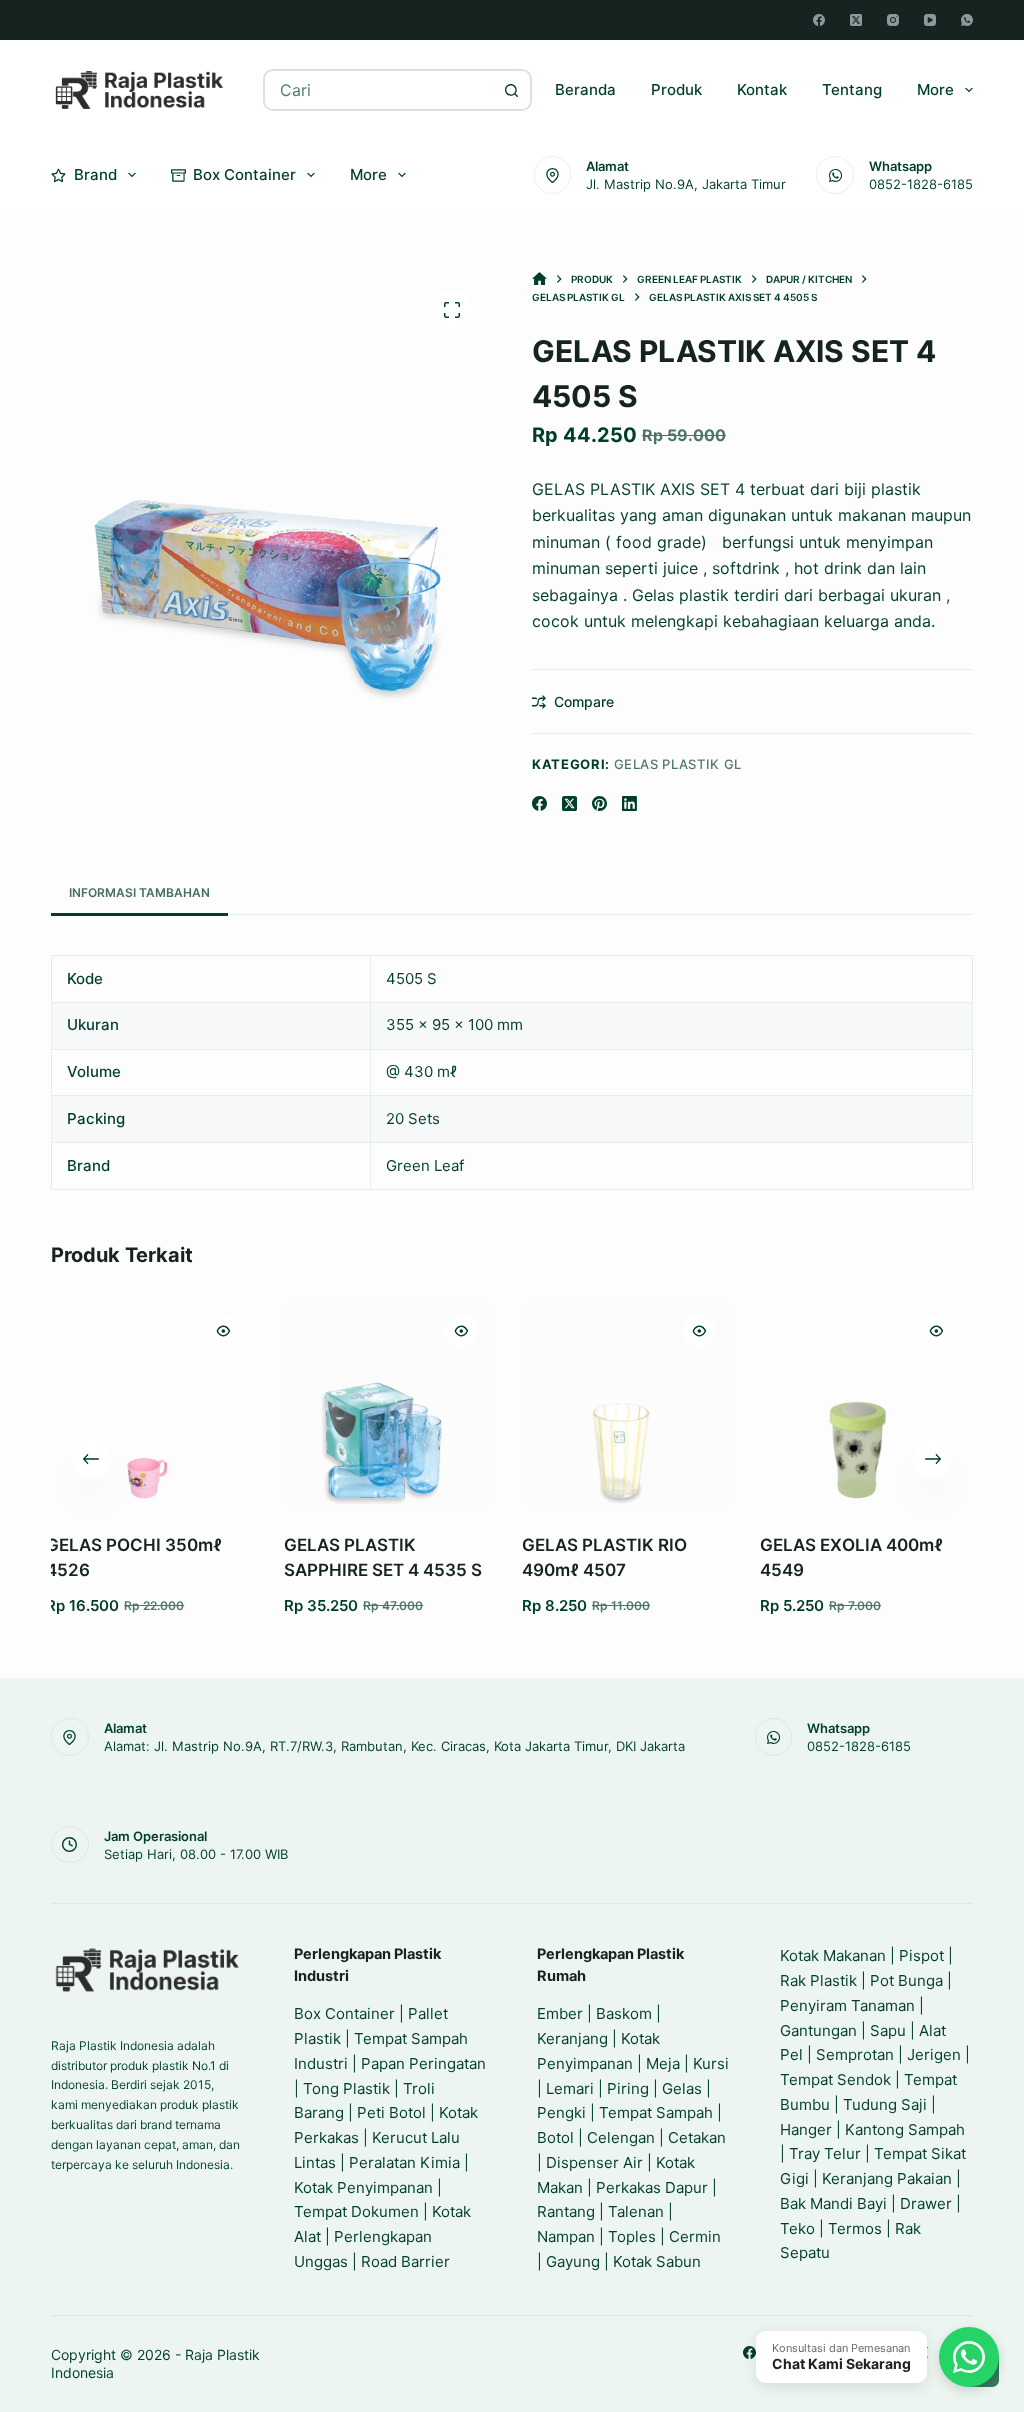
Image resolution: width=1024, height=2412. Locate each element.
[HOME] (539, 279)
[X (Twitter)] (856, 20)
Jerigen (934, 2054)
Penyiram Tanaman (847, 2005)
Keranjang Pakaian (887, 2178)
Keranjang (572, 2038)
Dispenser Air (594, 2162)
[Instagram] (893, 20)
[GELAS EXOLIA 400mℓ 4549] (712, 1404)
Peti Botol (391, 2112)
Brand (95, 174)
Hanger (806, 2129)
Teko (797, 2228)
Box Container (244, 174)
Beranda (585, 89)
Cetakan (697, 2137)
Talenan (636, 2211)
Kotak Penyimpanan (363, 2187)
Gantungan (818, 2030)
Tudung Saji (885, 2104)
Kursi (711, 2063)
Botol (555, 2137)
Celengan (621, 2137)
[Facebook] (819, 20)
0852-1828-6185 (921, 184)
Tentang (852, 89)
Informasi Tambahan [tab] (139, 892)
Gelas (682, 2088)
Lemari (570, 2088)
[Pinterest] (599, 803)
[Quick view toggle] (72, 1331)
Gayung (573, 2261)
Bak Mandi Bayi (833, 2203)
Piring (628, 2088)
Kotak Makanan (833, 1955)
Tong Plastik (346, 2088)
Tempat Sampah (656, 2112)
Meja (663, 2063)
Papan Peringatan (423, 2063)
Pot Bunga (906, 1980)
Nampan (566, 2236)
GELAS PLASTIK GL (678, 764)
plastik (896, 489)
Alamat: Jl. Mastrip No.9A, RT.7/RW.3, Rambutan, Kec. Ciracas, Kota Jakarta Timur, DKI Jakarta (394, 1746)
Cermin (695, 2236)
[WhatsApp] (967, 20)
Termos (855, 2228)
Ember (560, 2013)
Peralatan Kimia (404, 2162)
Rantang (566, 2211)
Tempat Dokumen (356, 2211)
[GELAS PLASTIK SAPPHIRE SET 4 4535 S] (237, 1404)
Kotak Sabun (657, 2261)
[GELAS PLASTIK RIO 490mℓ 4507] (475, 1404)
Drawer (926, 2203)
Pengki (561, 2112)
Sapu (888, 2030)
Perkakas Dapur (652, 2187)
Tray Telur (825, 2153)
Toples (632, 2236)
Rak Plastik (818, 1980)
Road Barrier (405, 2261)
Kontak (762, 89)
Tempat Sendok (835, 2079)
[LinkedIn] (629, 803)
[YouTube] (930, 20)
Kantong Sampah (905, 2129)
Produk (676, 89)
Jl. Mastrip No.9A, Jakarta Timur (686, 184)
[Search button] (511, 90)
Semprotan (855, 2054)
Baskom (624, 2013)
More (935, 89)
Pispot (921, 1955)
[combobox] (378, 90)
